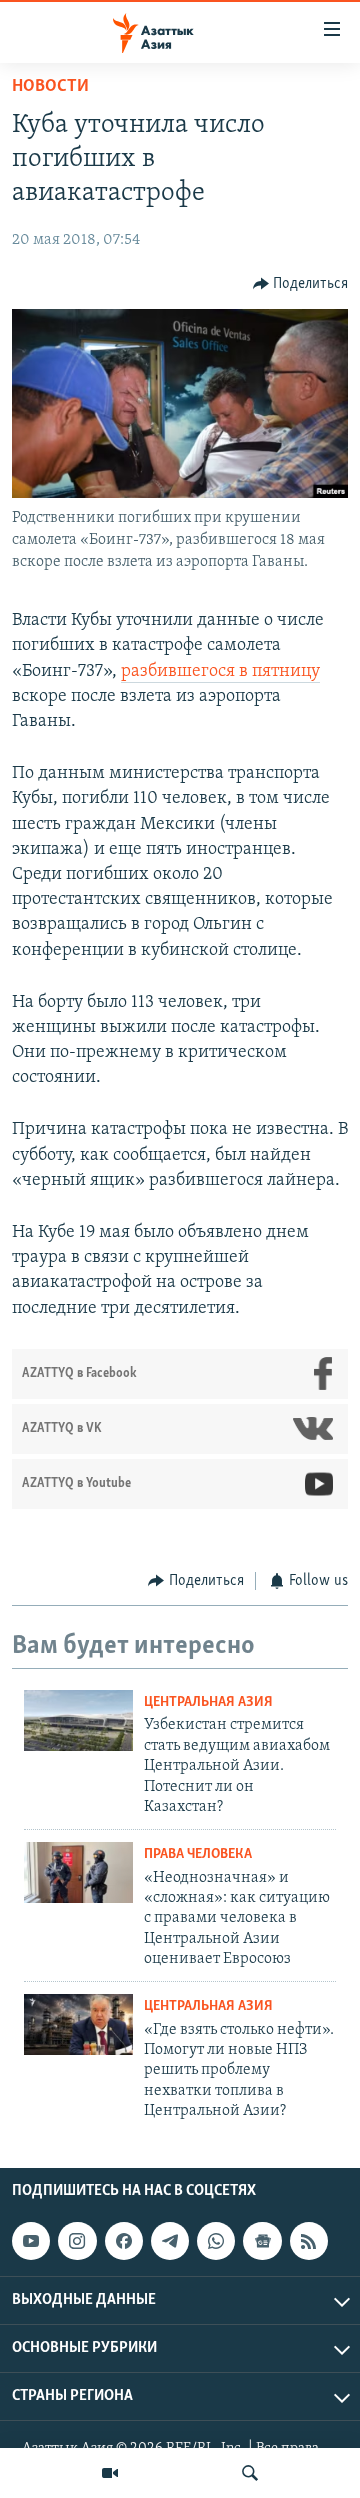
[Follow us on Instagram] (77, 2241)
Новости (50, 87)
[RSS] (309, 2241)
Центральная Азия (208, 1702)
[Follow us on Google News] (262, 2241)
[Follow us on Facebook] (124, 2241)
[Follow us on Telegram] (170, 2241)
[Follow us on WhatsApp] (216, 2241)
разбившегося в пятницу (220, 672)
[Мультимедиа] (110, 2473)
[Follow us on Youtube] (31, 2241)
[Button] (301, 284)
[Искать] (250, 2473)
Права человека (198, 1854)
